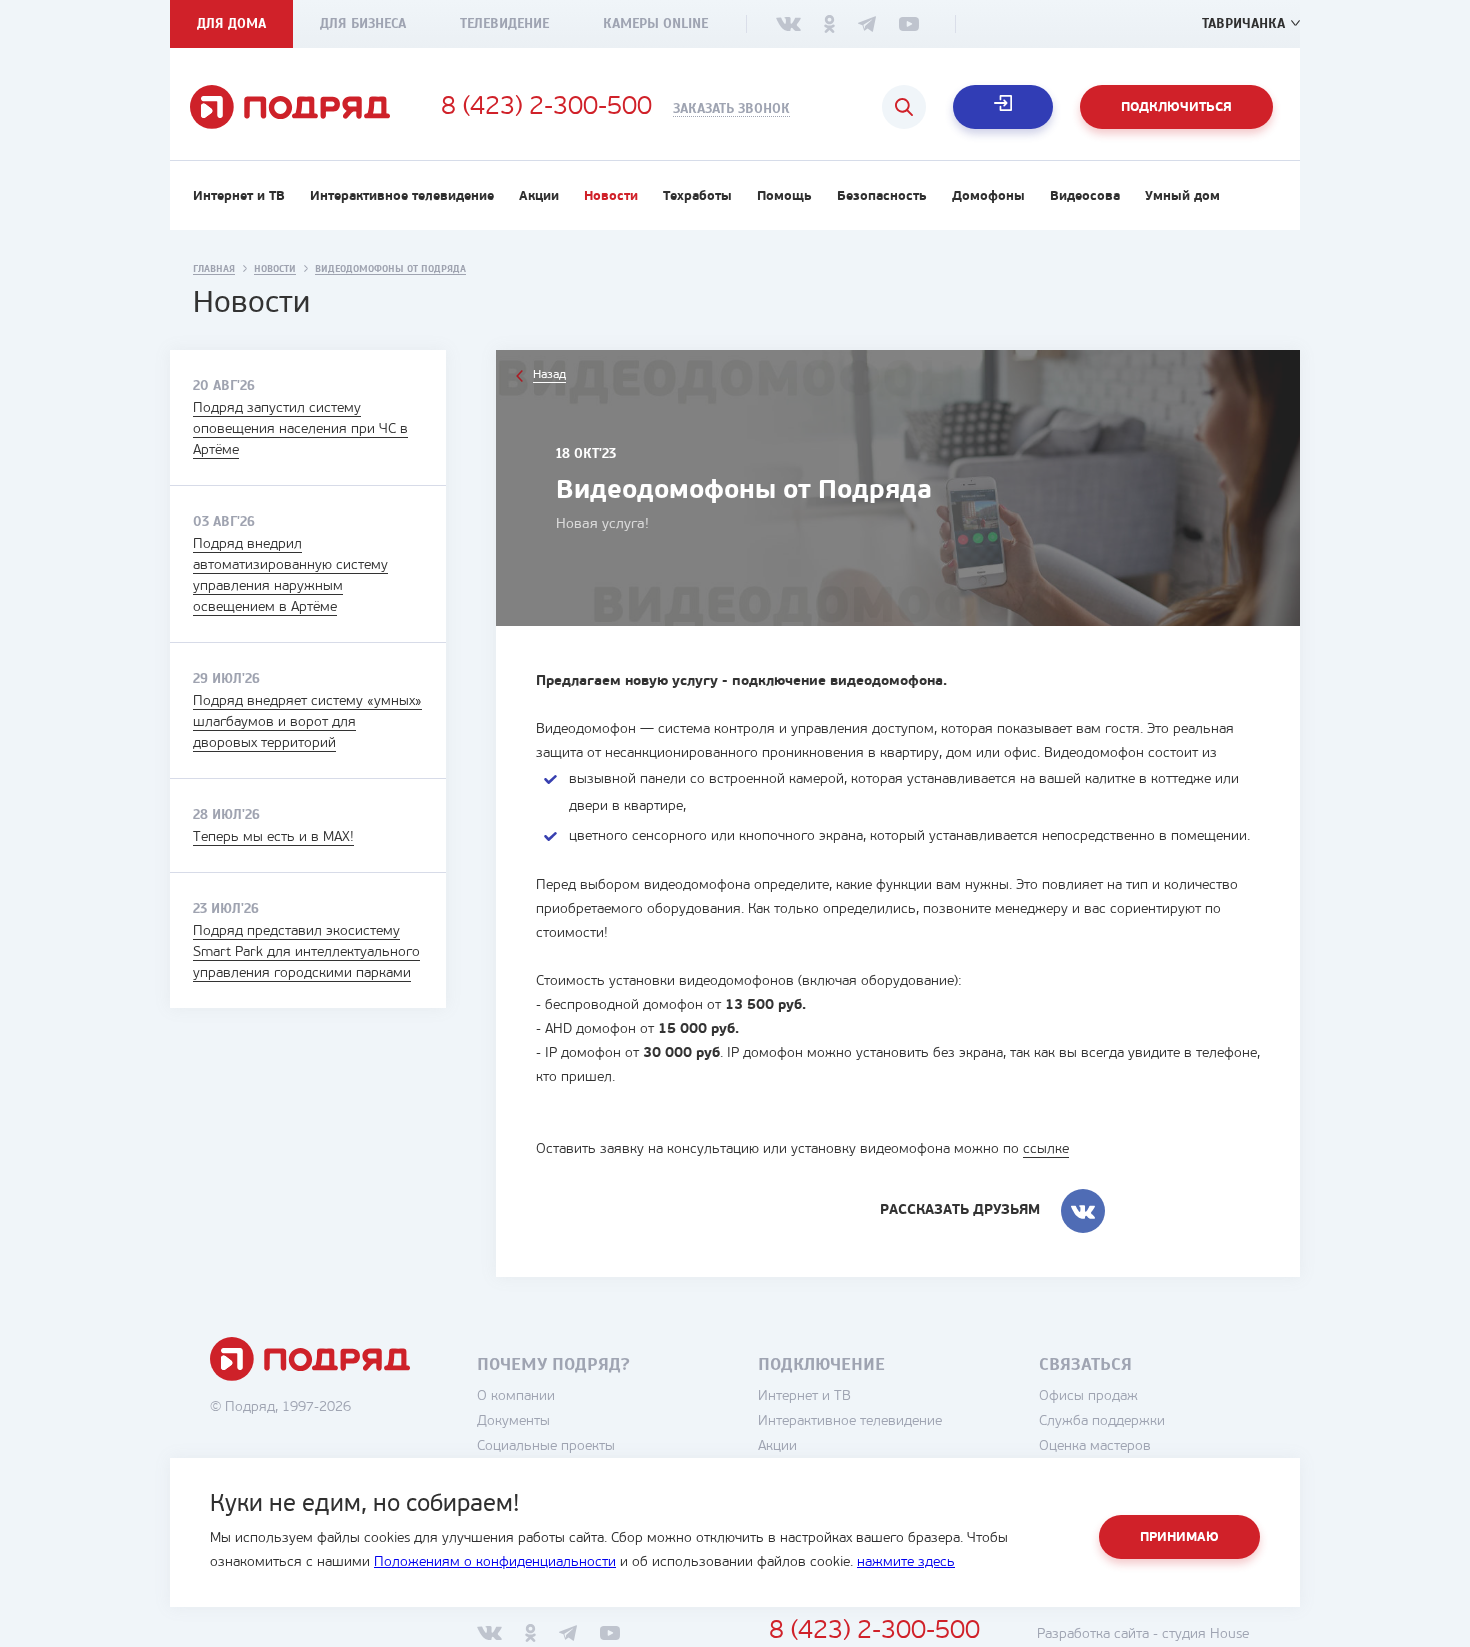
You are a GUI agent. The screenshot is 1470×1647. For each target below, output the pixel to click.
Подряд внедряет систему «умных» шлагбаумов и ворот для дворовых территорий (307, 722)
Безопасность (882, 196)
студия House (1205, 1634)
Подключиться (1176, 107)
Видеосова (1085, 196)
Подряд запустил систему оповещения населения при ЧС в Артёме (300, 429)
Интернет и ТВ (239, 196)
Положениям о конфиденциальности (495, 1562)
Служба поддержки (1102, 1421)
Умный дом (1182, 196)
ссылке (1046, 1149)
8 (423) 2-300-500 (546, 108)
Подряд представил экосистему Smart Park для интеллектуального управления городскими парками (306, 952)
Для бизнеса (363, 23)
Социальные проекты (546, 1446)
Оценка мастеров (1095, 1446)
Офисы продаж (1088, 1396)
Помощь (784, 196)
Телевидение (504, 23)
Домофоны (988, 196)
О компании (516, 1396)
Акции (539, 196)
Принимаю (1179, 1537)
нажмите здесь (906, 1562)
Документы (513, 1421)
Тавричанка (1243, 23)
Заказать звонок (731, 109)
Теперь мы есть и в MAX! (273, 837)
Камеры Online (655, 23)
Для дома (231, 23)
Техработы (697, 196)
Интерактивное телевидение (402, 196)
